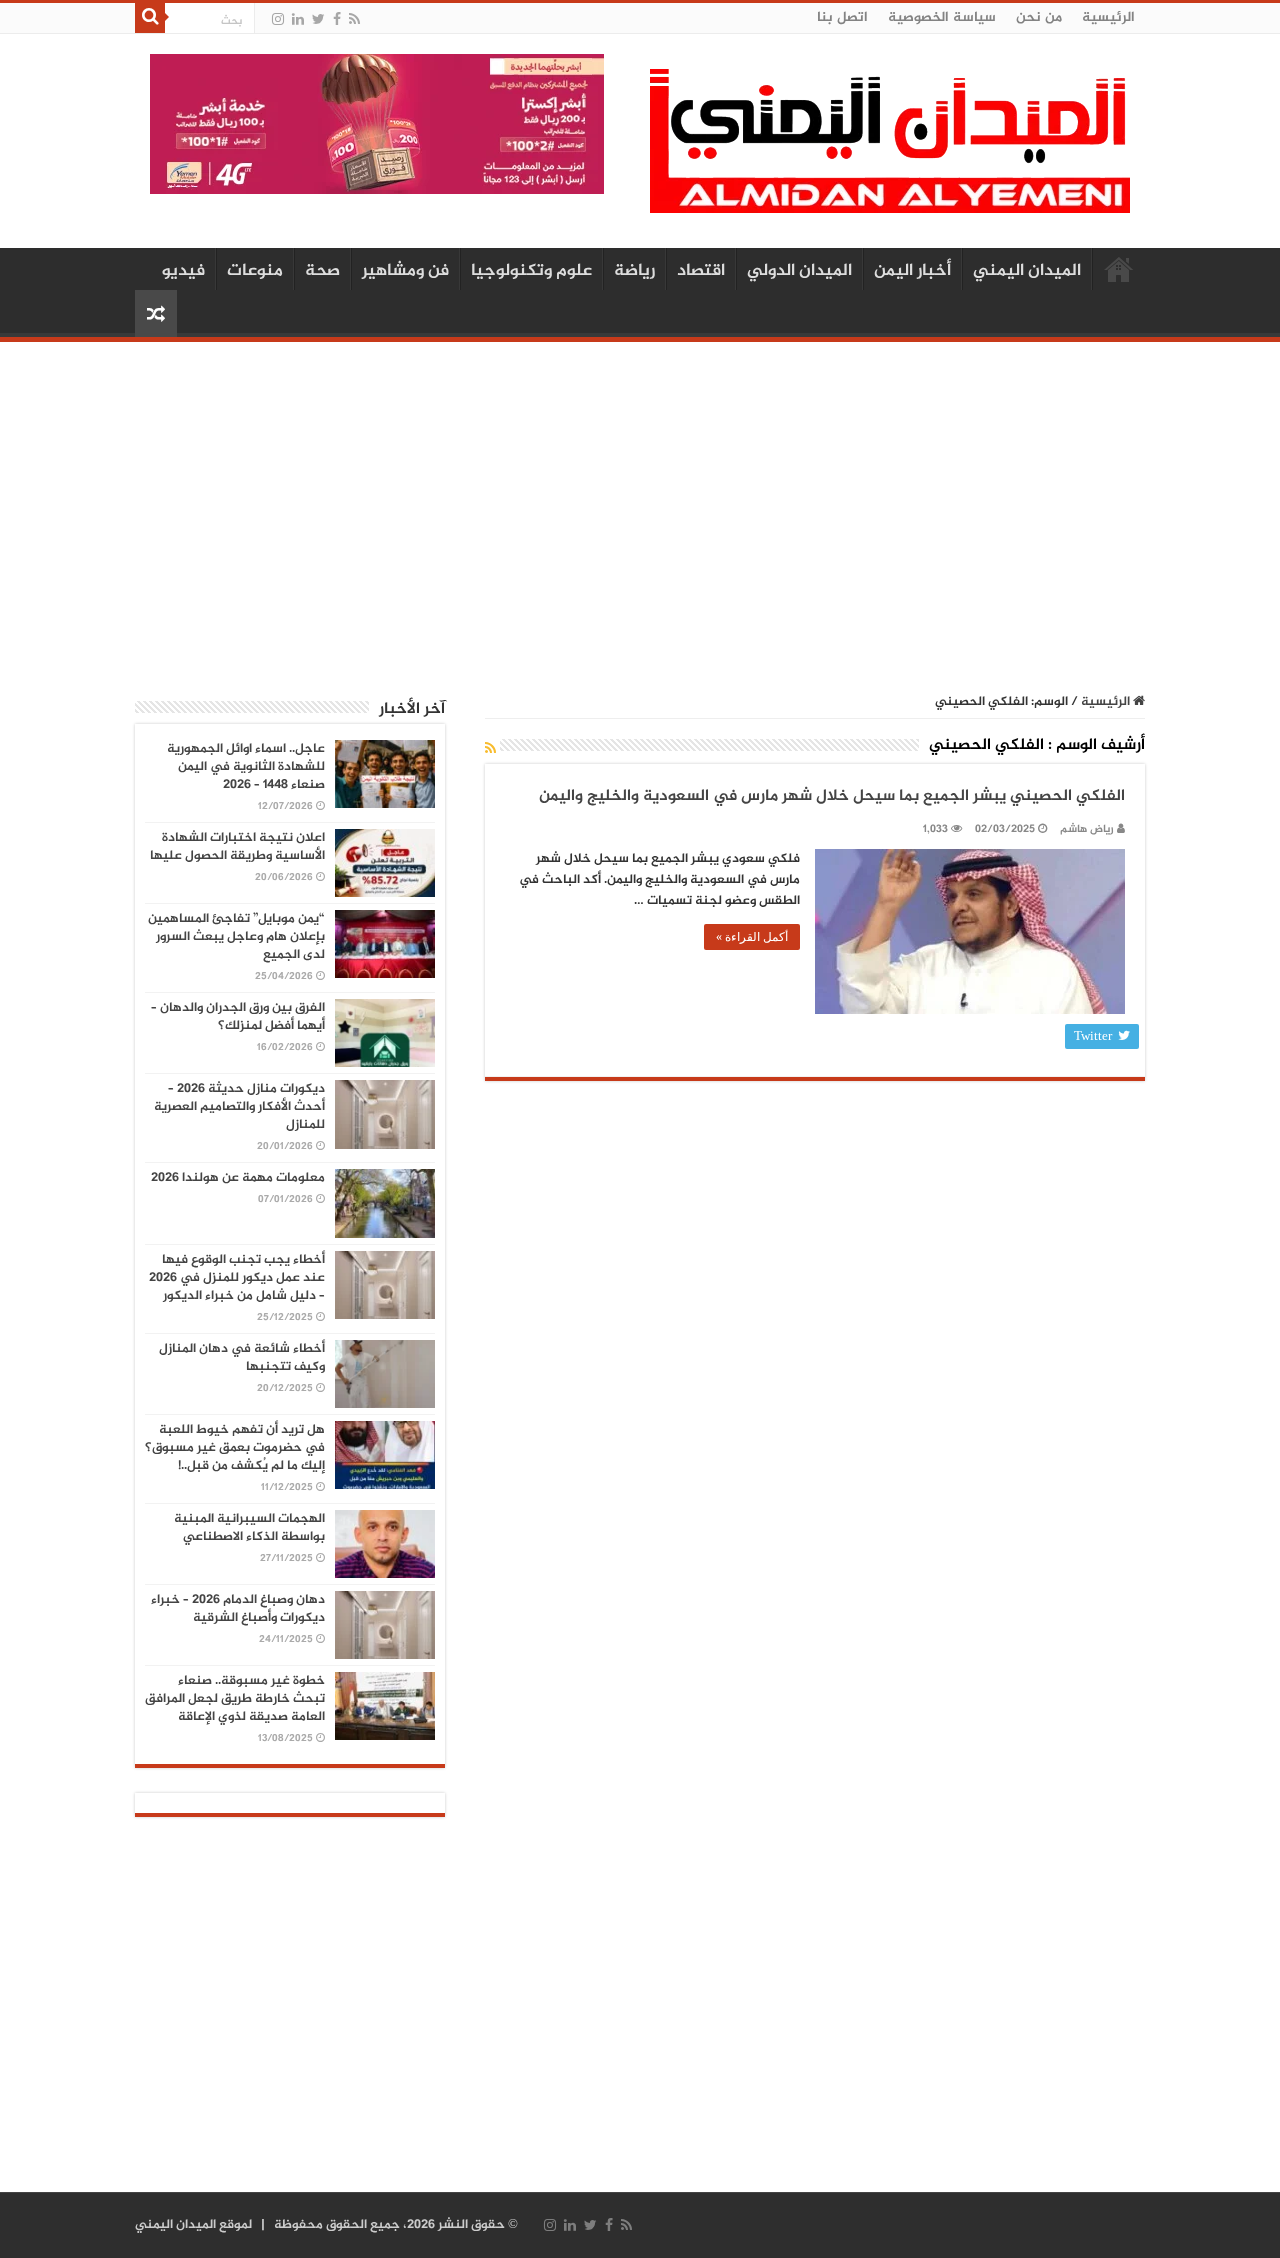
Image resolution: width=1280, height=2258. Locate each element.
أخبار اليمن (912, 271)
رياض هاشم (1087, 829)
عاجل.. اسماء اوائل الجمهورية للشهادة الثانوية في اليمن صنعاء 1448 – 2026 (246, 767)
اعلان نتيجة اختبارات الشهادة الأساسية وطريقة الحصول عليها (237, 847)
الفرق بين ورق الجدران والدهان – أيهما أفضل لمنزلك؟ (238, 1017)
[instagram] (278, 19)
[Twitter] (318, 19)
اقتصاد (701, 271)
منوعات (255, 271)
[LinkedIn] (298, 19)
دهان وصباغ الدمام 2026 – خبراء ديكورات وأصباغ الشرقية (238, 1609)
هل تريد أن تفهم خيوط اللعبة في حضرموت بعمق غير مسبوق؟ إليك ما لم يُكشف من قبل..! (235, 1448)
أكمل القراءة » (752, 937)
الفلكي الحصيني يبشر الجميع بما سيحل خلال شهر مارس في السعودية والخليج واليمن (832, 796)
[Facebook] (337, 19)
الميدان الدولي (799, 271)
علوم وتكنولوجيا (531, 271)
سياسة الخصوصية (942, 17)
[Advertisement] (640, 507)
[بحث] (150, 18)
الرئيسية (1108, 17)
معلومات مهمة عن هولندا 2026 (238, 1178)
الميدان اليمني (1027, 271)
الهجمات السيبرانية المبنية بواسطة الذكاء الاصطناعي (249, 1528)
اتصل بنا (842, 17)
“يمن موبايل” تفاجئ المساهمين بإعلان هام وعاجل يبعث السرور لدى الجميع (236, 937)
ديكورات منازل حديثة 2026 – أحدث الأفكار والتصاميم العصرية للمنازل (239, 1107)
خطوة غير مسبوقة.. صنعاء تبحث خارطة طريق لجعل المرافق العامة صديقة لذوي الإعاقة (235, 1699)
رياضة (634, 271)
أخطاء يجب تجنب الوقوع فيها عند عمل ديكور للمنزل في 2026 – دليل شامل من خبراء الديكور (237, 1278)
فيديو (183, 271)
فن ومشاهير (405, 271)
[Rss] (354, 19)
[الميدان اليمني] (890, 149)
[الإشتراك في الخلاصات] (490, 749)
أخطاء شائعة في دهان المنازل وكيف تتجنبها (242, 1358)
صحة (322, 271)
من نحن (1039, 17)
